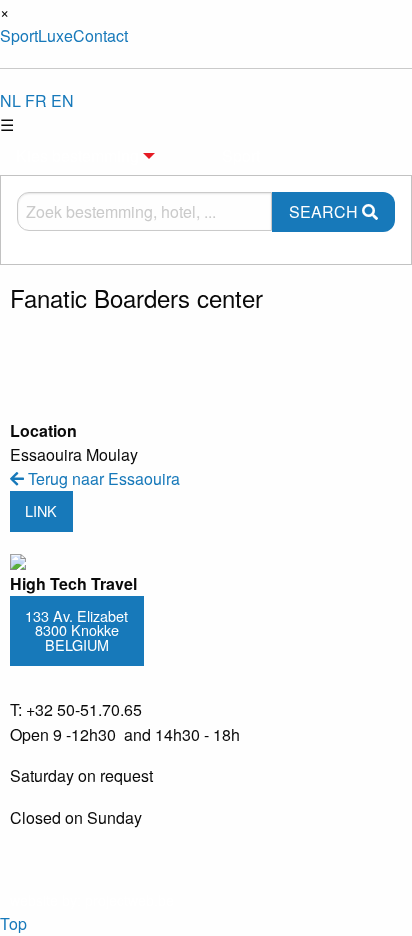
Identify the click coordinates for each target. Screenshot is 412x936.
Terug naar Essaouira (102, 478)
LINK (41, 510)
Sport (19, 35)
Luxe (55, 35)
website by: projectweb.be (92, 900)
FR (36, 100)
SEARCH (325, 211)
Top (13, 923)
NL (10, 100)
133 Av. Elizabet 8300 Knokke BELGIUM (76, 630)
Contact (100, 35)
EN (62, 100)
